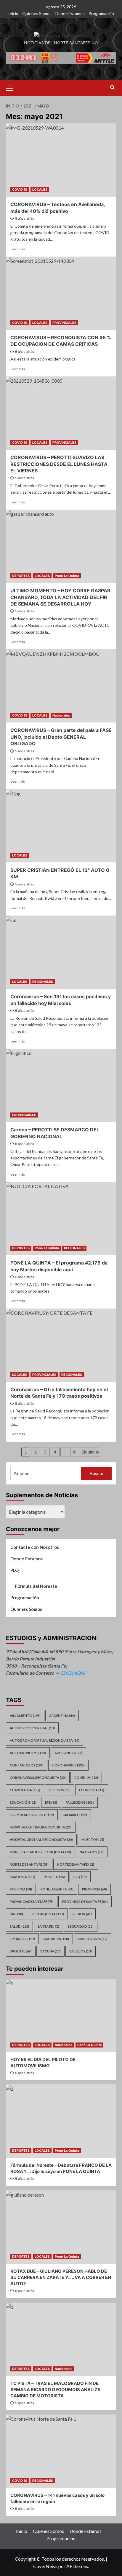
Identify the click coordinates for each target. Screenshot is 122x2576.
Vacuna (50, 1951)
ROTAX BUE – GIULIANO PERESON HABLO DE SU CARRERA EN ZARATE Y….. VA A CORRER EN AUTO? (61, 2277)
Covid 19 (86, 1778)
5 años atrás (25, 218)
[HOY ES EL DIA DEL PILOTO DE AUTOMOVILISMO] (61, 2015)
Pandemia (23, 1877)
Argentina (62, 1716)
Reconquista (48, 1914)
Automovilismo (28, 1753)
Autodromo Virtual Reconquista (45, 1740)
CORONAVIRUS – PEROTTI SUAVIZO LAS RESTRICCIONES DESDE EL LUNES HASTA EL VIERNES (59, 464)
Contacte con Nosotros (35, 1547)
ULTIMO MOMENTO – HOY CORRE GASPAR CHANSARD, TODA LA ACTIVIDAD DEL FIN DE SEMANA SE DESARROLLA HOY (60, 597)
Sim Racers (22, 1939)
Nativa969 (92, 1852)
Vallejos (81, 1951)
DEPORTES (21, 576)
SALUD (19, 1926)
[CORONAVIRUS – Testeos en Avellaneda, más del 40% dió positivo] (61, 160)
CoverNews (45, 2566)
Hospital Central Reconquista (41, 1840)
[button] (12, 87)
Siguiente (90, 1452)
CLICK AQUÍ (73, 1673)
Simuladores (93, 1939)
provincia (94, 1889)
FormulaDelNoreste (32, 1815)
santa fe (48, 1926)
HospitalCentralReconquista (41, 1827)
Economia (92, 1790)
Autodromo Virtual (32, 1728)
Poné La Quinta (67, 576)
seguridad (81, 1926)
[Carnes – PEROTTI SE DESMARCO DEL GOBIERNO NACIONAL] (61, 1085)
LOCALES (40, 190)
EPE (51, 1802)
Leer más (18, 249)
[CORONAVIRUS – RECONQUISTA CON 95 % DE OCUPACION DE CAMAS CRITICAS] (61, 293)
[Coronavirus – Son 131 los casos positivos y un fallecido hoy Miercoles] (61, 952)
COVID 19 (20, 190)
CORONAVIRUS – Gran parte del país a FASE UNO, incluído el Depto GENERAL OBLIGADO (61, 737)
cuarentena (25, 1790)
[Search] (112, 88)
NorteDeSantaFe (76, 1864)
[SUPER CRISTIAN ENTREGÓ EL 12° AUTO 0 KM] (61, 826)
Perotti (54, 1877)
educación (23, 1802)
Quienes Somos (37, 13)
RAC (16, 1914)
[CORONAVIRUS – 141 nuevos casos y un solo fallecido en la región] (61, 2451)
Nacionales (61, 715)
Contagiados (27, 1765)
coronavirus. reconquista (38, 1778)
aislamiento (25, 1716)
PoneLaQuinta (57, 1889)
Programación (101, 13)
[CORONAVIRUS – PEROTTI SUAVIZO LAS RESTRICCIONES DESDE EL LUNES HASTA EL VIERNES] (61, 413)
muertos (93, 1840)
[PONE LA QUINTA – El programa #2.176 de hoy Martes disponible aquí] (61, 1218)
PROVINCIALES (64, 323)
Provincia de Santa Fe (85, 1902)
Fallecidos (80, 1802)
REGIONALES (43, 982)
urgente (21, 1951)
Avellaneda (68, 1753)
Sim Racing (56, 1939)
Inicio (13, 13)
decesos (60, 1790)
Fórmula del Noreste (36, 1586)
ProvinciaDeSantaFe (32, 1902)
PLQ (15, 1570)
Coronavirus (68, 1765)
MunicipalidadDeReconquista (40, 1852)
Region (82, 1914)
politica (21, 1889)
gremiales (75, 1815)
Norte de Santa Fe (29, 1864)
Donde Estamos (70, 13)
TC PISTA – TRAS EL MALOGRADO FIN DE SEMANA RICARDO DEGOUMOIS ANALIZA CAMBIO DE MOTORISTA (56, 2390)
